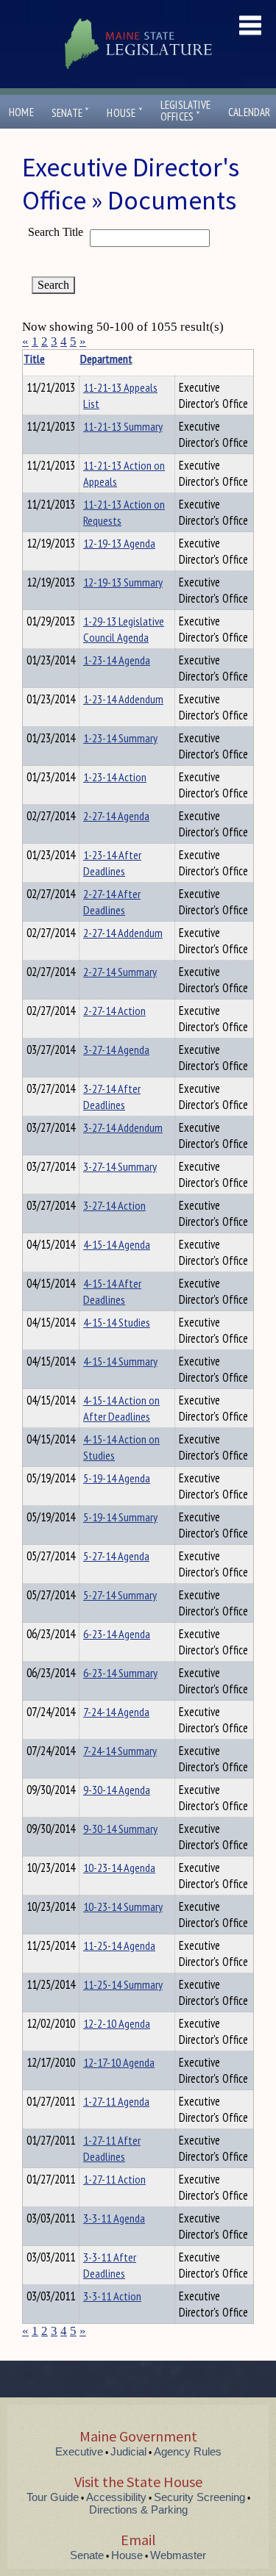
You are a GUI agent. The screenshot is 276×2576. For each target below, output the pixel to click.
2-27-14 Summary (120, 972)
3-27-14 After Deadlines (112, 1097)
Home (21, 112)
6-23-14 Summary (120, 1673)
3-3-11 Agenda (114, 2218)
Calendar (250, 112)
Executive (79, 2451)
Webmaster (178, 2555)
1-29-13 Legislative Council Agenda (124, 629)
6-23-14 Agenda (117, 1634)
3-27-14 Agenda (116, 1050)
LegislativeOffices (185, 111)
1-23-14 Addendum (123, 699)
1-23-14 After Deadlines (112, 863)
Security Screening (199, 2497)
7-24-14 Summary (120, 1751)
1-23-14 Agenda (117, 660)
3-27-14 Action (114, 1205)
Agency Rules (188, 2451)
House (124, 113)
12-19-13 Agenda (119, 543)
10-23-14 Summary (123, 1906)
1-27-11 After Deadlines (112, 2148)
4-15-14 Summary (120, 1361)
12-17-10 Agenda (119, 2062)
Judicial (128, 2451)
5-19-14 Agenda (117, 1478)
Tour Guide (53, 2497)
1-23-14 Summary (120, 738)
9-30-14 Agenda (117, 1790)
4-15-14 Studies (117, 1322)
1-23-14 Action (115, 777)
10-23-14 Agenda (119, 1868)
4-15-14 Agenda (117, 1244)
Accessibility (116, 2497)
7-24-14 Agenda (116, 1712)
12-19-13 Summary (123, 582)
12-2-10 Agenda (117, 2023)
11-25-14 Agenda (119, 1945)
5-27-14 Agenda (116, 1556)
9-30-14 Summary (120, 1829)
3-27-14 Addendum (123, 1127)
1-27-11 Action (114, 2179)
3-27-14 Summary (120, 1166)
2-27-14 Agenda (116, 816)
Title (34, 359)
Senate (71, 113)
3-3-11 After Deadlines (110, 2265)
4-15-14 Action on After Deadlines (121, 1408)
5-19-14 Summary (120, 1517)
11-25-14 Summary (123, 1984)
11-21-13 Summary (123, 426)
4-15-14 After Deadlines (112, 1291)
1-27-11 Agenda (116, 2101)
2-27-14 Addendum (123, 933)
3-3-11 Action (112, 2296)
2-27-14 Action (114, 1011)
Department (106, 359)
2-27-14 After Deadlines (112, 902)
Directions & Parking (138, 2509)
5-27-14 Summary (120, 1595)
